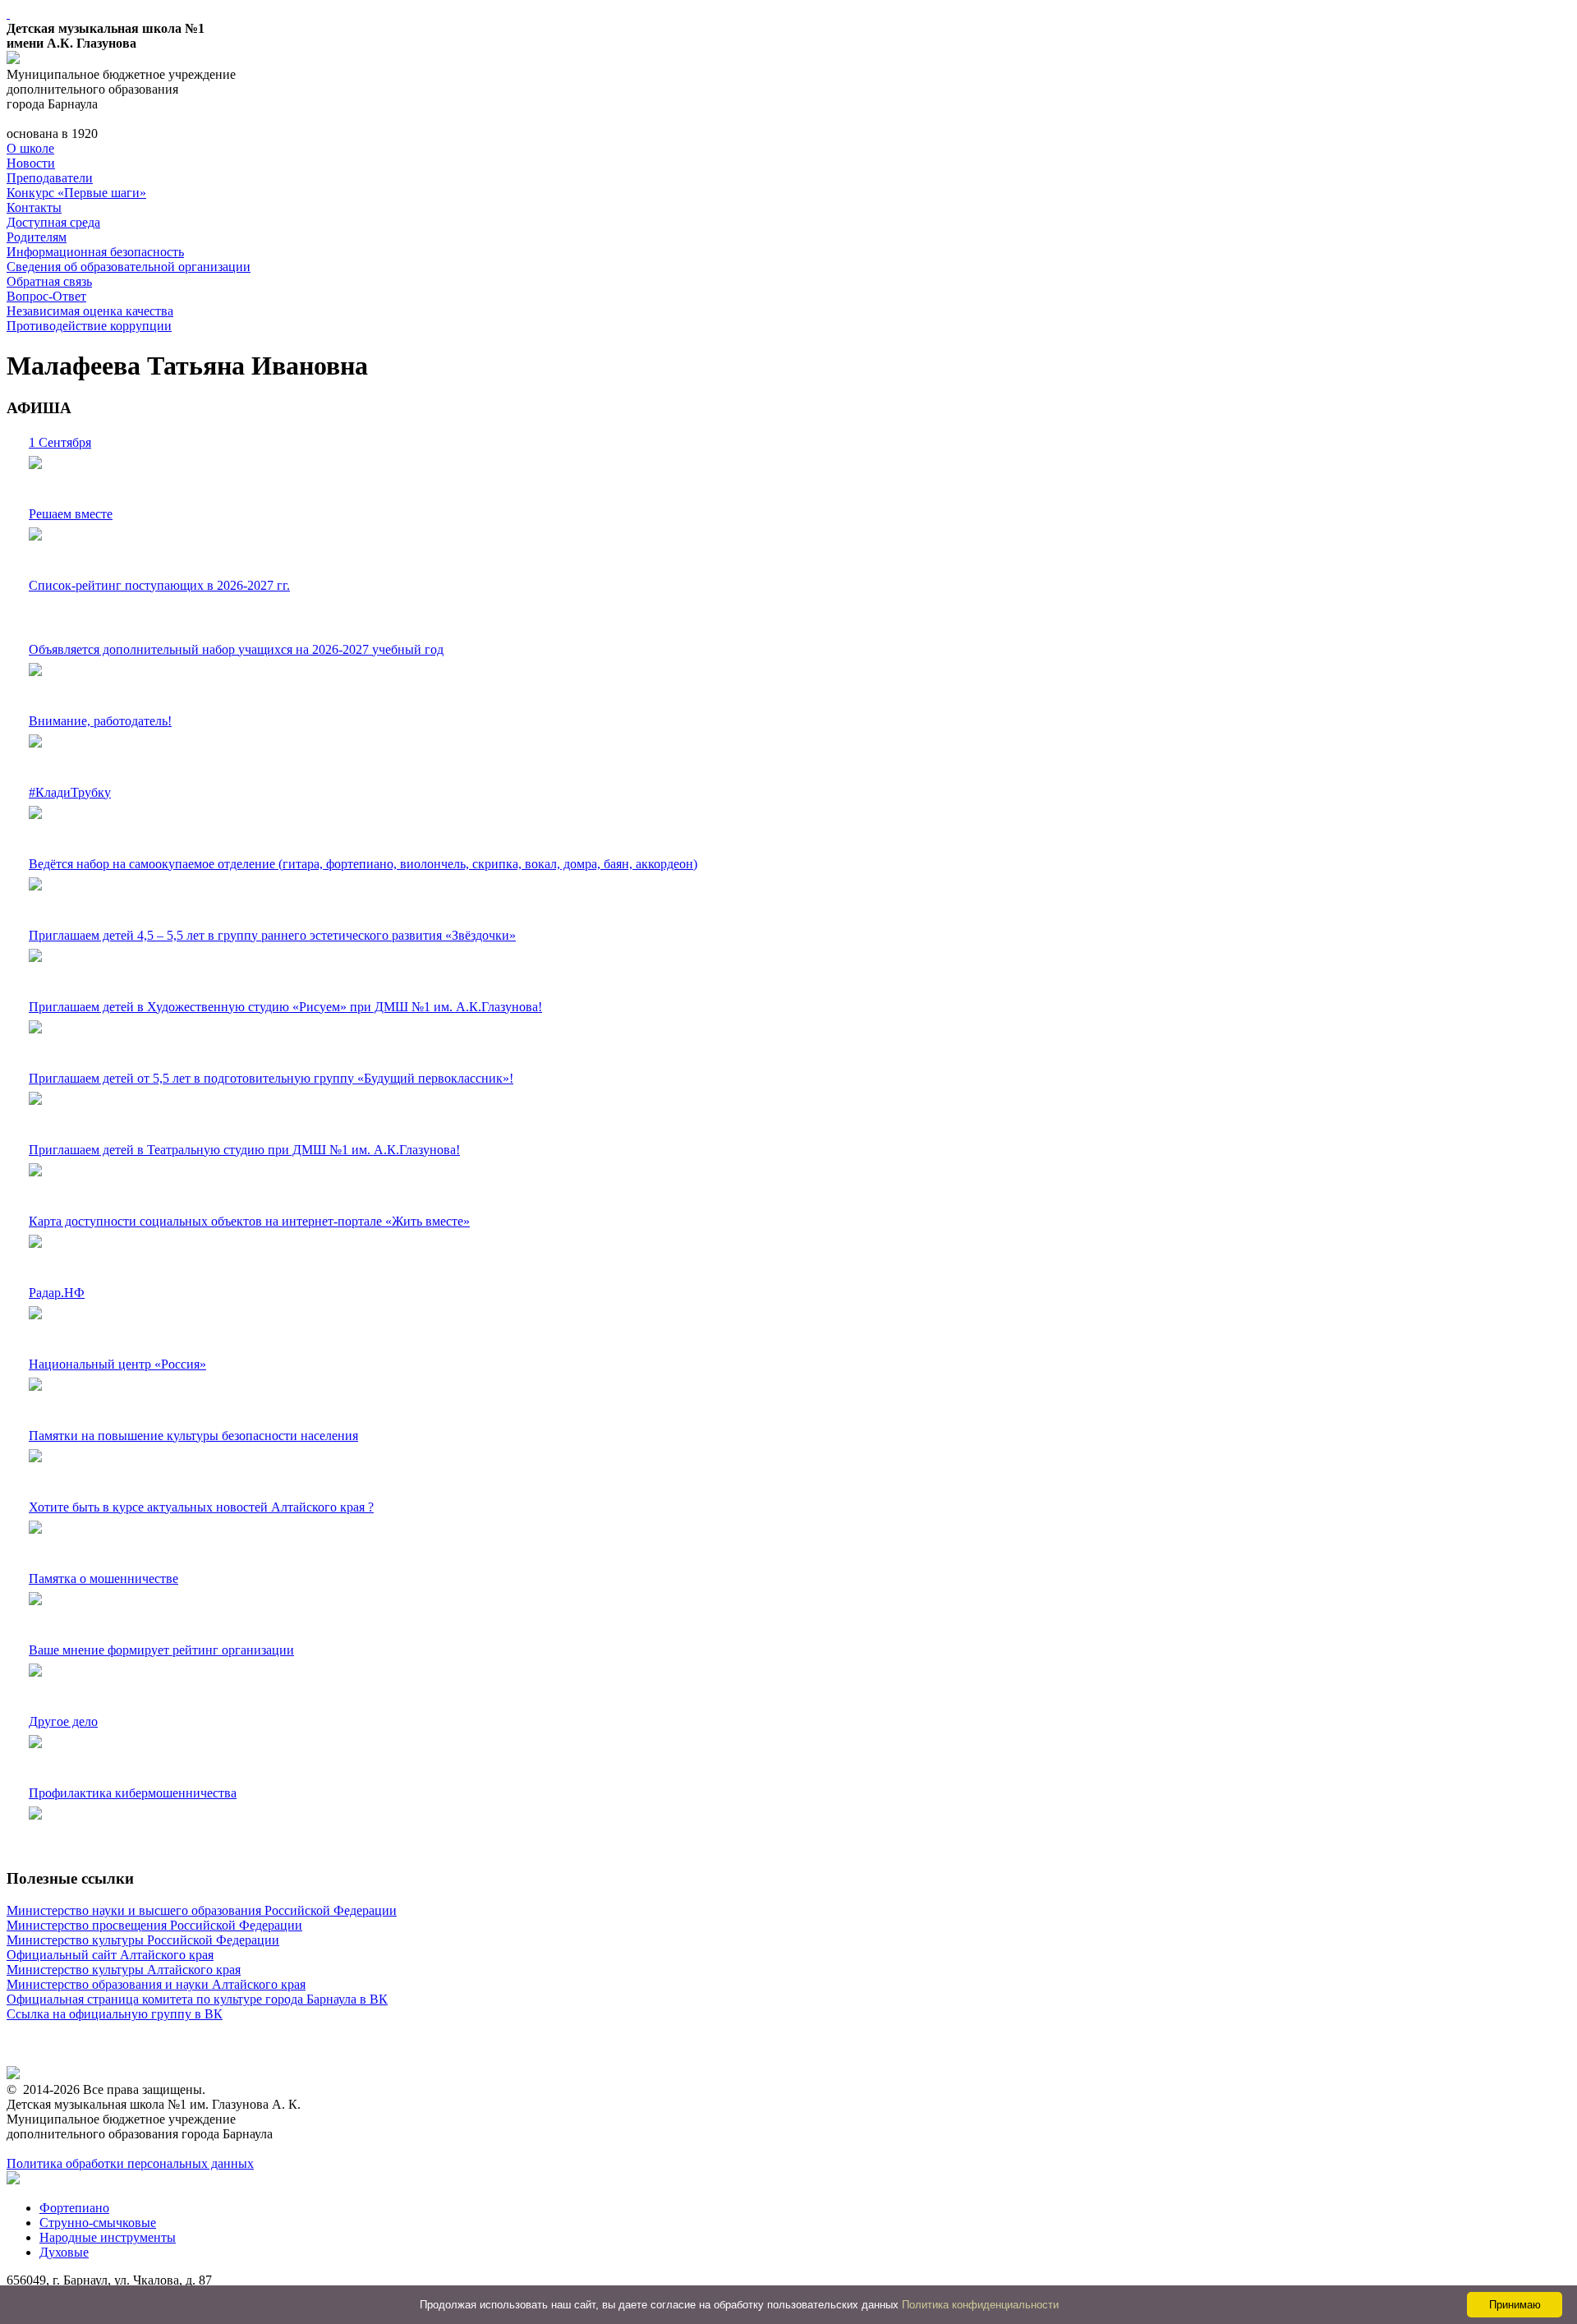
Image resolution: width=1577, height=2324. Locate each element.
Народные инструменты (108, 2237)
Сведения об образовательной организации (129, 267)
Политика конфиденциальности (980, 2305)
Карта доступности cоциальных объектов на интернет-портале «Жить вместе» (249, 1221)
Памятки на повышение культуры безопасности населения (193, 1436)
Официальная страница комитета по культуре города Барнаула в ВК (197, 1999)
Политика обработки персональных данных (130, 2163)
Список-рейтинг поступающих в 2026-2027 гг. (159, 585)
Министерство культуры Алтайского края (124, 1970)
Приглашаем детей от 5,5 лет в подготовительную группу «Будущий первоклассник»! (271, 1078)
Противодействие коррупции (89, 326)
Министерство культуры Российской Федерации (143, 1940)
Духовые (64, 2252)
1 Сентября (60, 442)
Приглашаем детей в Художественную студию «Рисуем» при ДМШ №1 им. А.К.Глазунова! (285, 1007)
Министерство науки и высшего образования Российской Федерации (202, 1910)
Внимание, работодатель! (100, 721)
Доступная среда (53, 222)
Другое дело (63, 1721)
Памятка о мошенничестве (103, 1578)
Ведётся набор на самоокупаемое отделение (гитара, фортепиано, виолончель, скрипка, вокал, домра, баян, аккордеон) (363, 864)
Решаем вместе (71, 514)
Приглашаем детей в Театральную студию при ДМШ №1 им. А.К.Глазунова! (244, 1150)
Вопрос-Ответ (46, 296)
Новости (31, 163)
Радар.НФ (57, 1293)
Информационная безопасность (95, 252)
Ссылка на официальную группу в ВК (115, 2014)
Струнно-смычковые (98, 2223)
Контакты (34, 207)
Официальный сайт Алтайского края (110, 1955)
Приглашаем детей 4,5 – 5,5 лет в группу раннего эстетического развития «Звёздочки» (272, 935)
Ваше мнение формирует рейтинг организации (161, 1650)
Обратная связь (49, 281)
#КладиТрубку (70, 792)
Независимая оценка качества (90, 311)
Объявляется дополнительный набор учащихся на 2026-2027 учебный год (236, 649)
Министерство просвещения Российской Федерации (154, 1925)
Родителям (37, 237)
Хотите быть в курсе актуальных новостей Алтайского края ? (201, 1507)
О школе (30, 148)
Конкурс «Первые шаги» (76, 193)
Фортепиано (74, 2208)
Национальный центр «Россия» (117, 1364)
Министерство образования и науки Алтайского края (156, 1984)
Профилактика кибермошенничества (133, 1793)
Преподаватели (50, 178)
